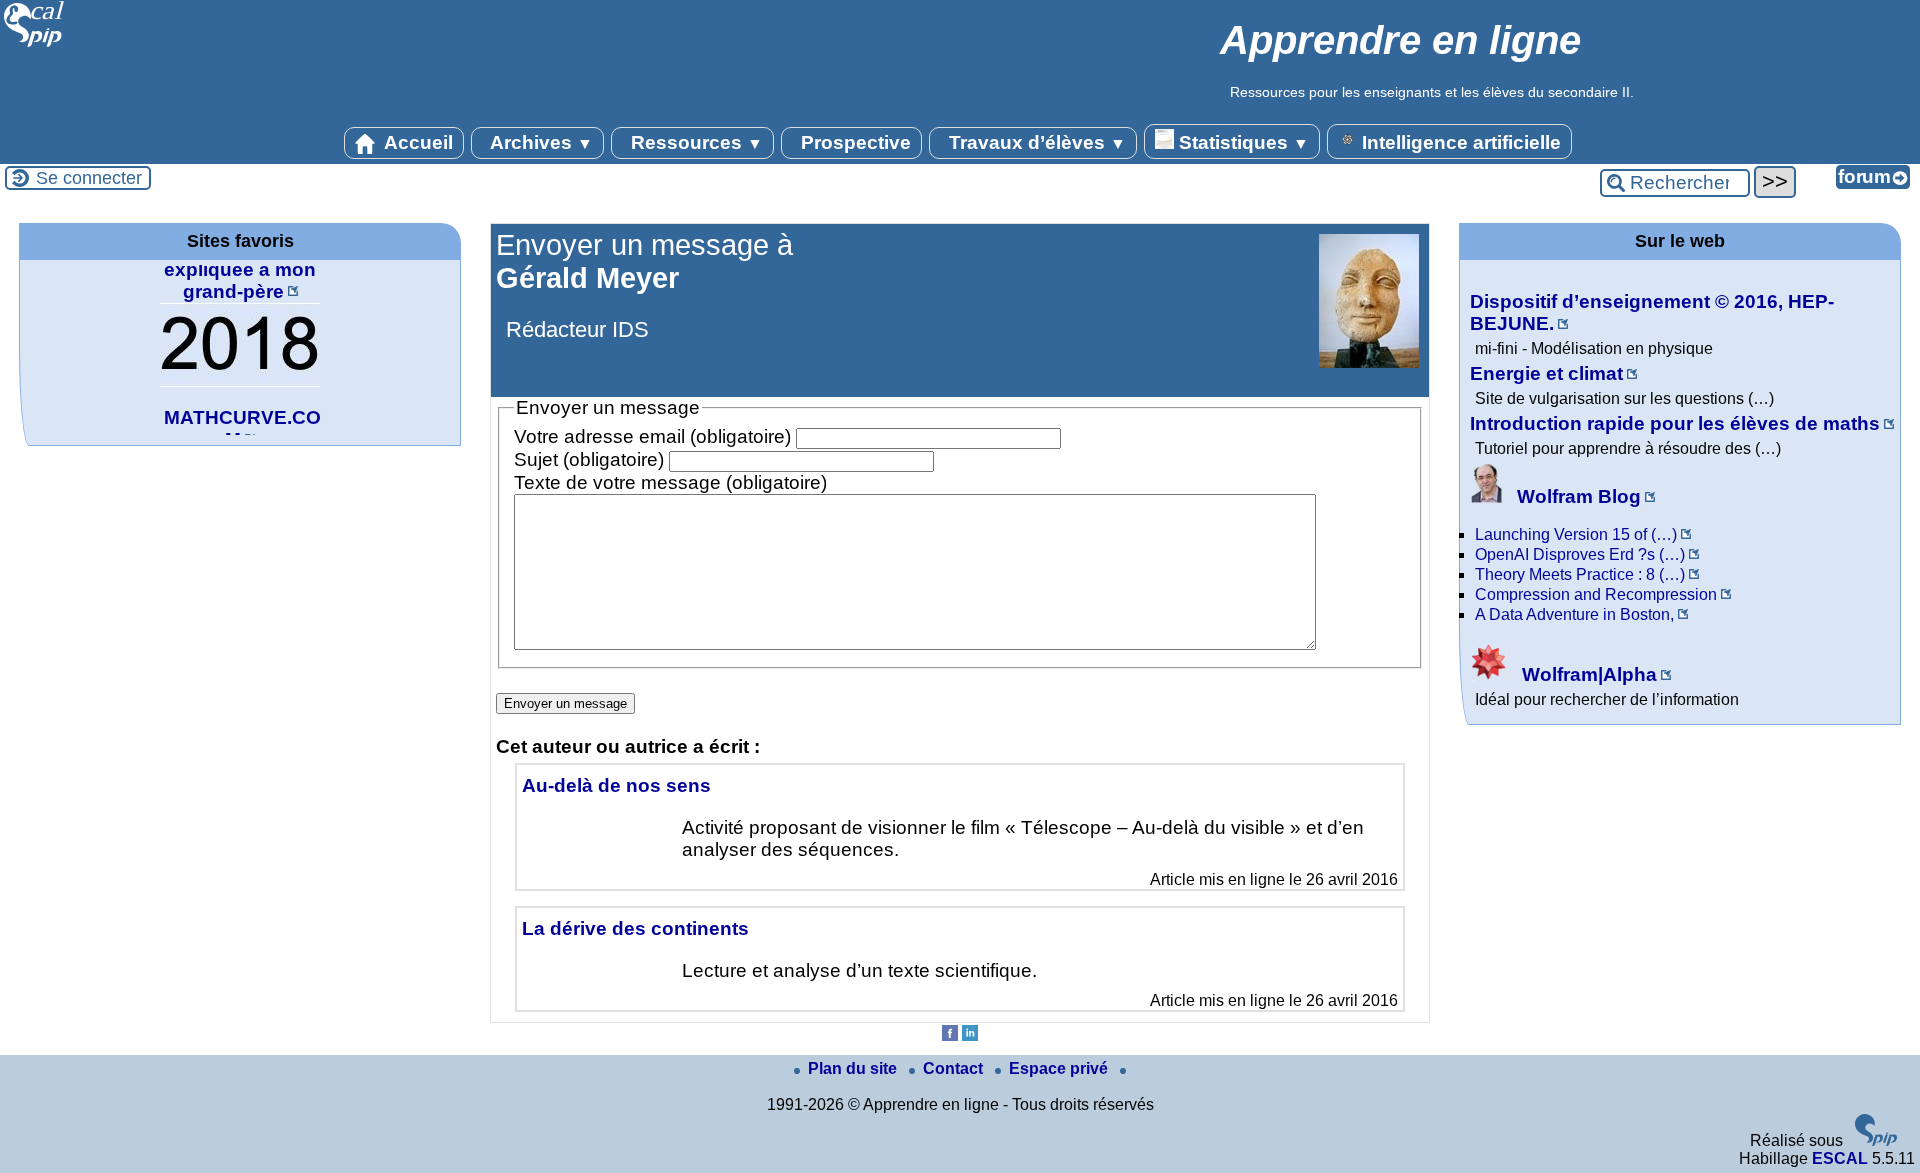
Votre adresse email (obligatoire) (652, 436)
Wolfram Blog (1576, 496)
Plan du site (854, 1068)
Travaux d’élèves (1035, 142)
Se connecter (89, 178)
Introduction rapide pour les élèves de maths (1675, 423)
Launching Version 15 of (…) (1576, 534)
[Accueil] (34, 44)
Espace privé (1060, 1068)
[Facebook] (950, 1035)
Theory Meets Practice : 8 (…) (1580, 574)
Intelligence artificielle (1459, 142)
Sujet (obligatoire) (589, 459)
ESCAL (1840, 1158)
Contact (955, 1068)
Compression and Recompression (1596, 594)
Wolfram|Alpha (1587, 674)
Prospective (853, 142)
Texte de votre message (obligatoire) (670, 482)
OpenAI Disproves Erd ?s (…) (1580, 554)
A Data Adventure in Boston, (1574, 614)
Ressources (694, 142)
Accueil (416, 142)
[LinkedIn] (970, 1035)
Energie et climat (1546, 373)
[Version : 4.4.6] (1876, 1140)
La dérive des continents (635, 928)
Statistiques (1241, 142)
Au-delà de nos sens (616, 785)
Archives (539, 142)
